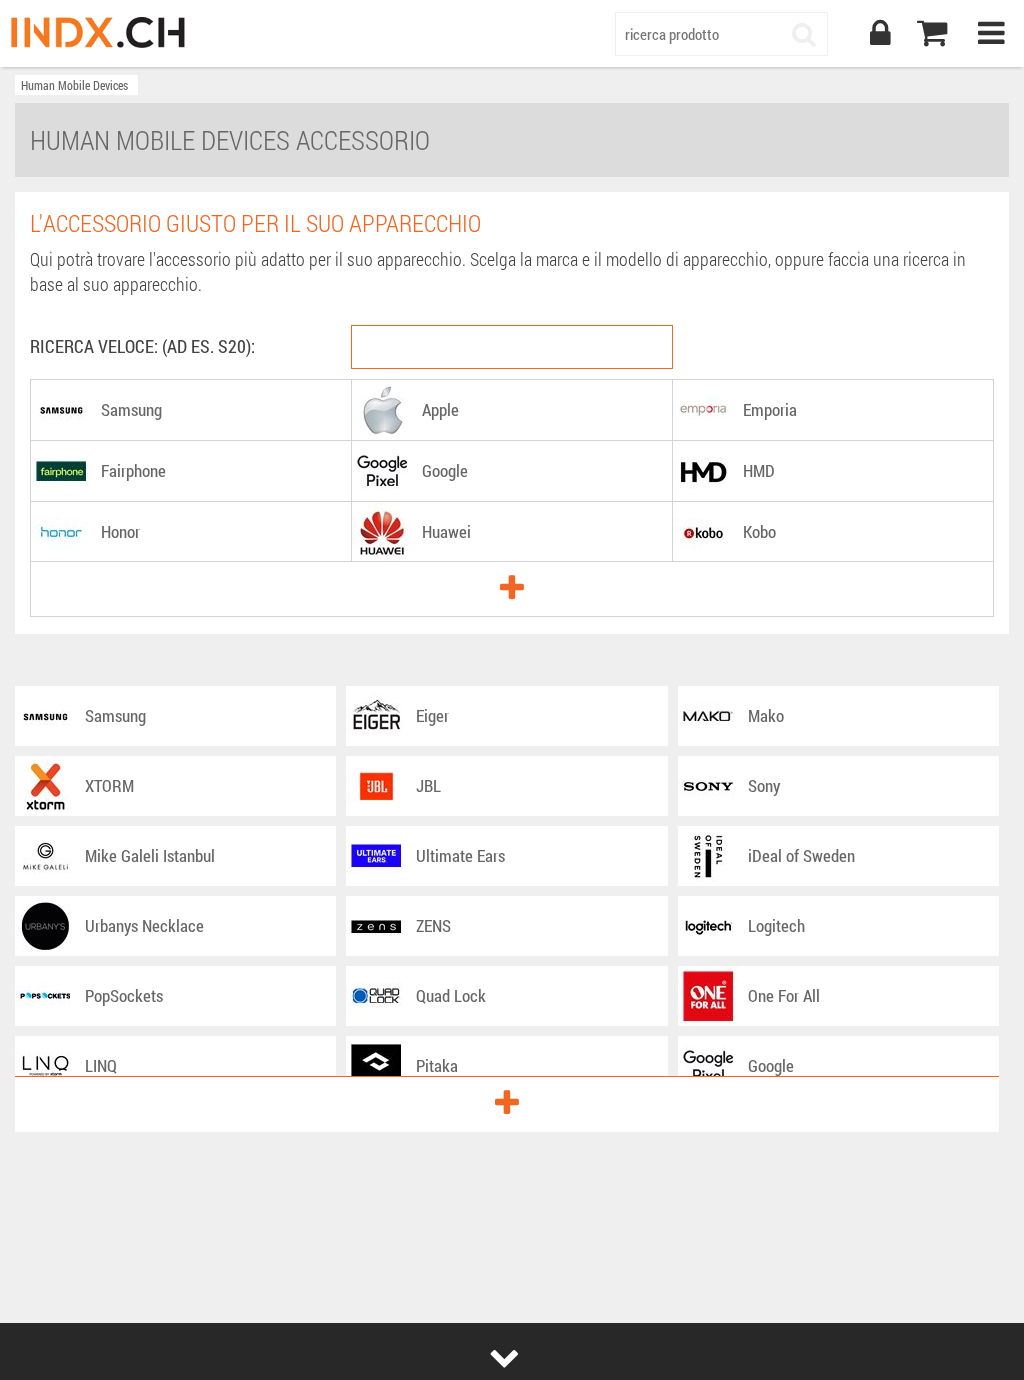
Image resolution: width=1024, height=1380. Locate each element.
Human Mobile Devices (74, 85)
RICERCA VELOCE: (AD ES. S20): (142, 347)
